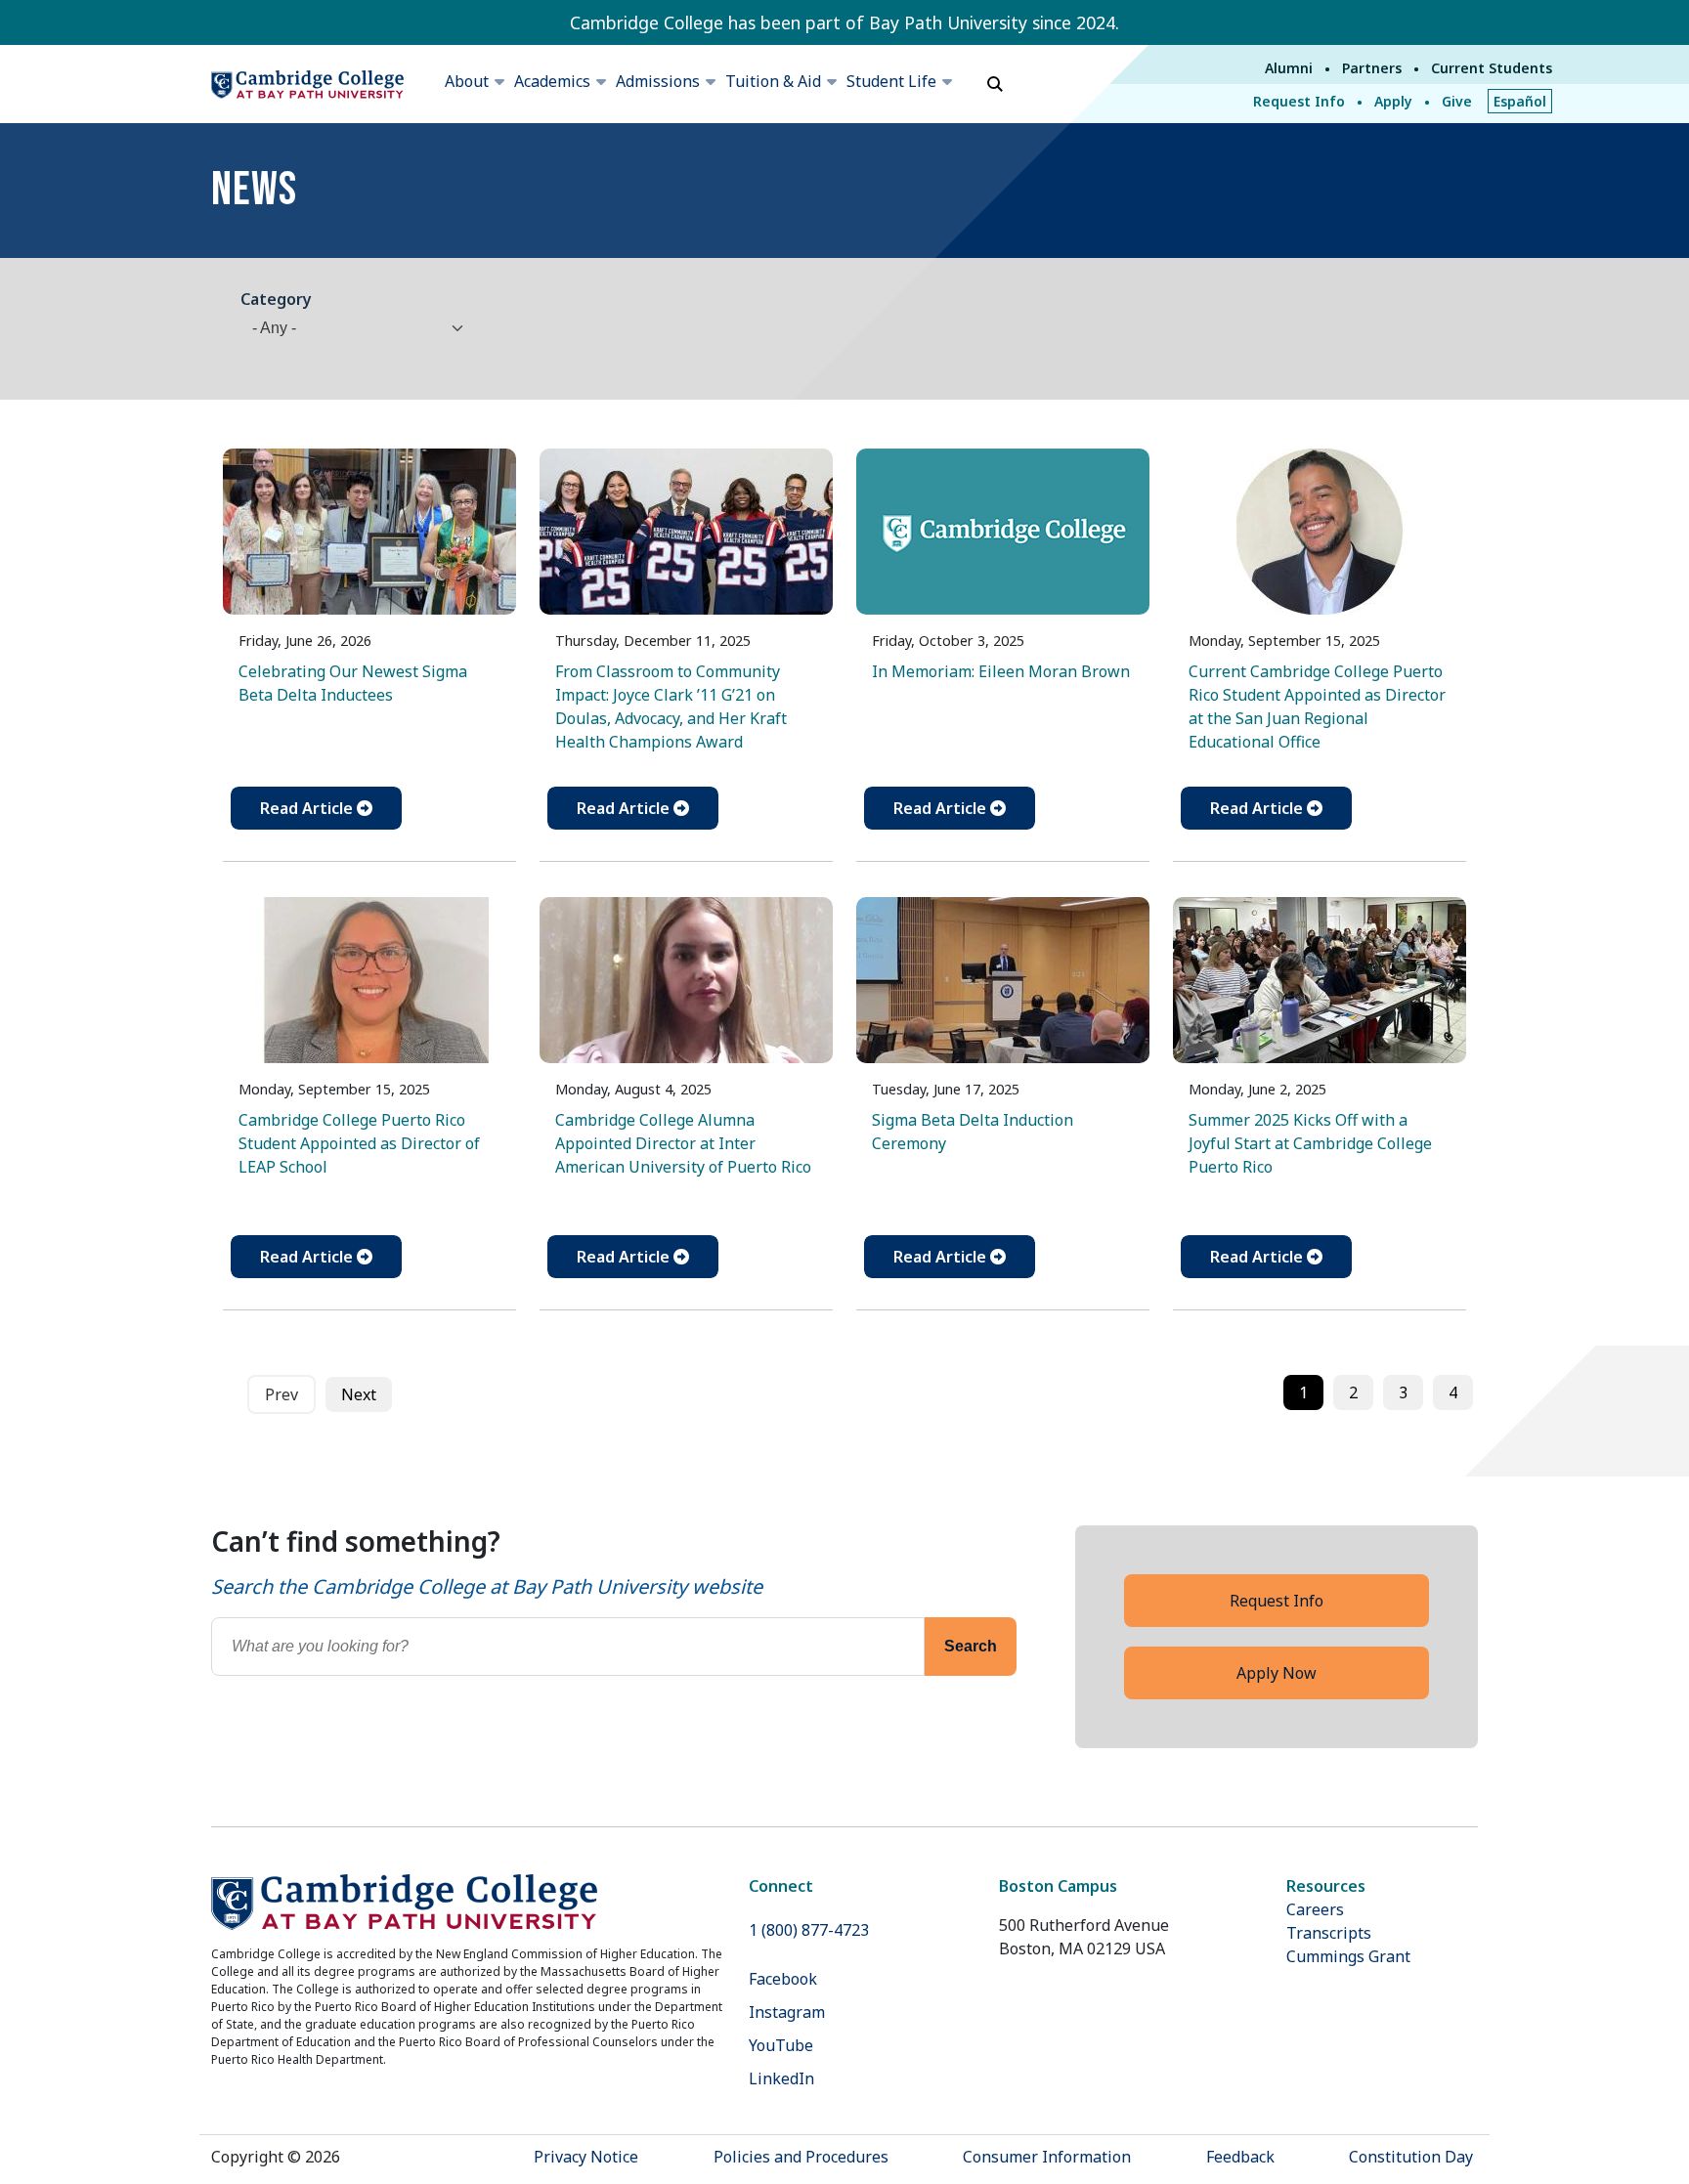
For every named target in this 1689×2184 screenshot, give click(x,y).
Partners (1372, 68)
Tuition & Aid (773, 81)
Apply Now (1277, 1673)
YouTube (781, 2045)
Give (1457, 101)
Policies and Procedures (801, 2157)
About (467, 81)
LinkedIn (781, 2078)
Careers (1315, 1909)
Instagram (787, 2012)
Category (276, 299)
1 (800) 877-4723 (809, 1930)
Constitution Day (1411, 2157)
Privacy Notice (586, 2157)
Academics (552, 81)
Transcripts (1329, 1933)
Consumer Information (1047, 2157)
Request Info (1299, 101)
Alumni (1289, 68)
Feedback (1240, 2157)
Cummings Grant (1348, 1956)
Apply (1393, 101)
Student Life (891, 81)
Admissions (658, 81)
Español (1520, 101)
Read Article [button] (308, 808)
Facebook (783, 1979)
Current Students (1492, 68)
